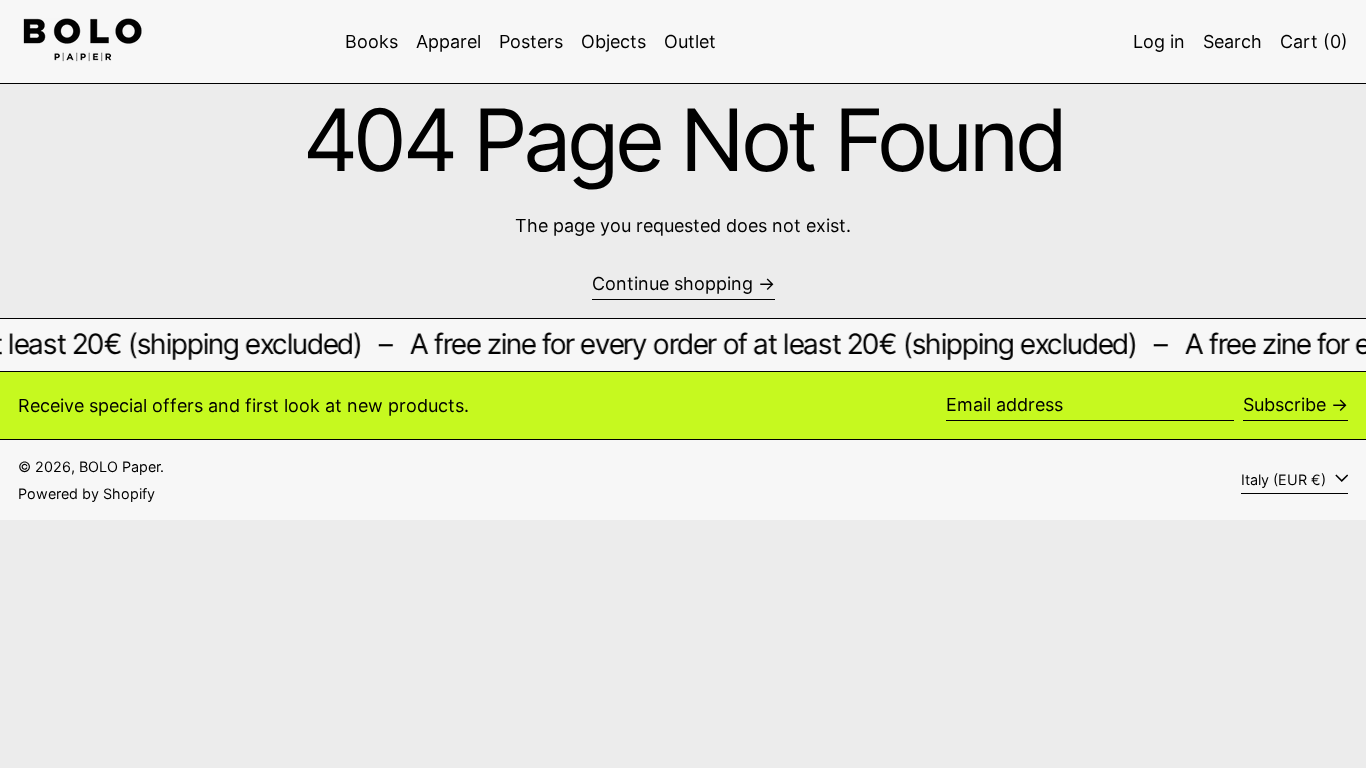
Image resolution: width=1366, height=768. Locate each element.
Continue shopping (672, 283)
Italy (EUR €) (1285, 479)
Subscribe (1284, 404)
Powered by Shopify (86, 493)
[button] (1232, 41)
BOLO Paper (119, 466)
